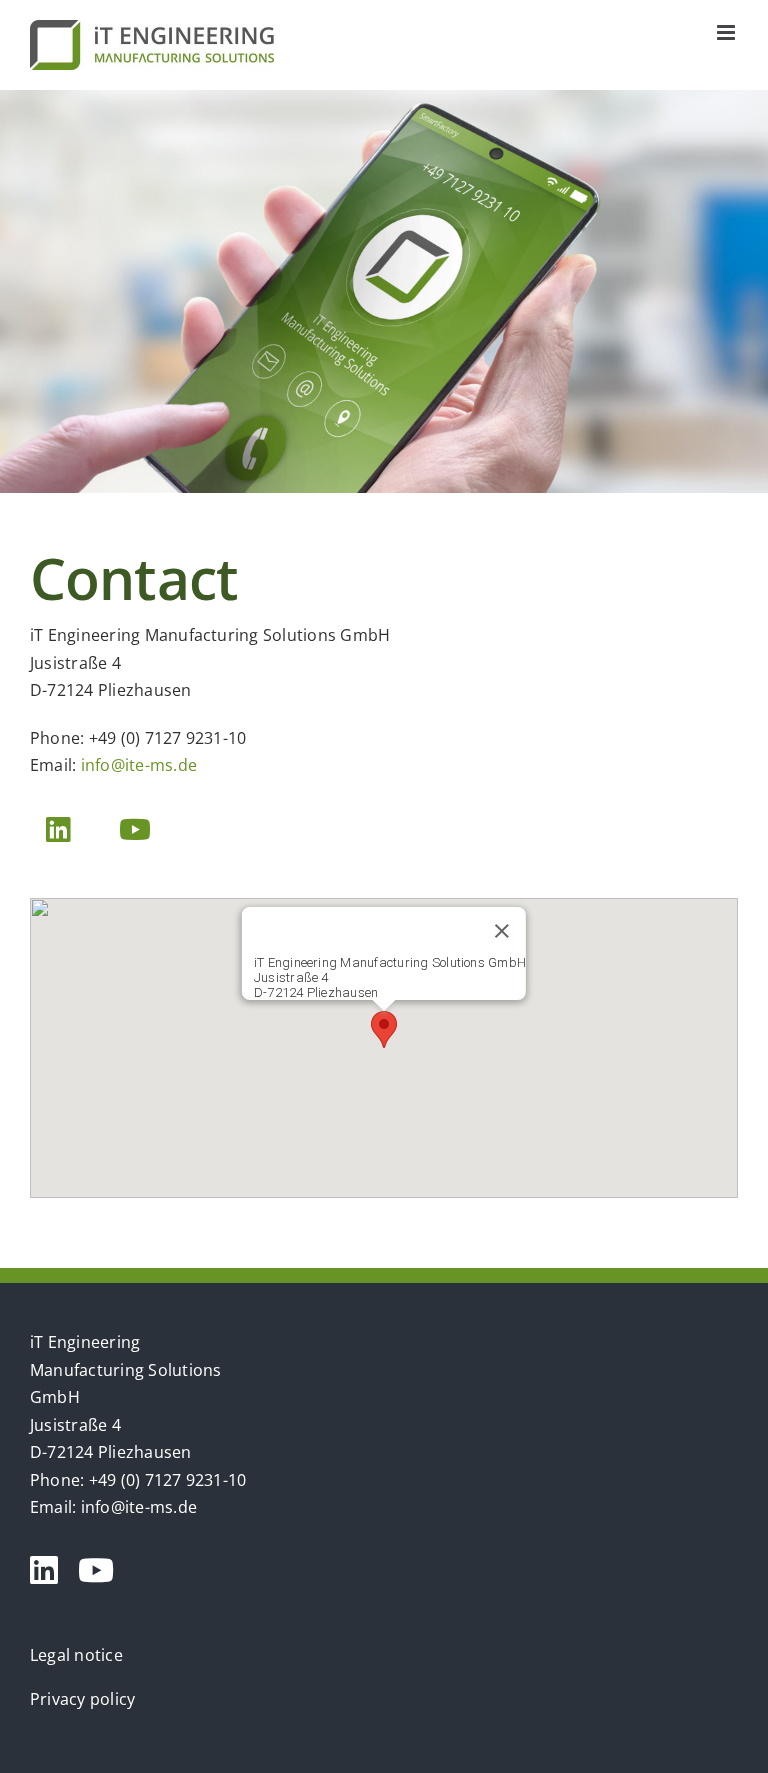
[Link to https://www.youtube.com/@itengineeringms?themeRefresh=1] (135, 830)
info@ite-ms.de (139, 765)
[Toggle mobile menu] (727, 32)
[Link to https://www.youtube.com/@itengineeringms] (96, 1570)
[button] (384, 1029)
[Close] (502, 931)
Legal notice (76, 1655)
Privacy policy (82, 1699)
